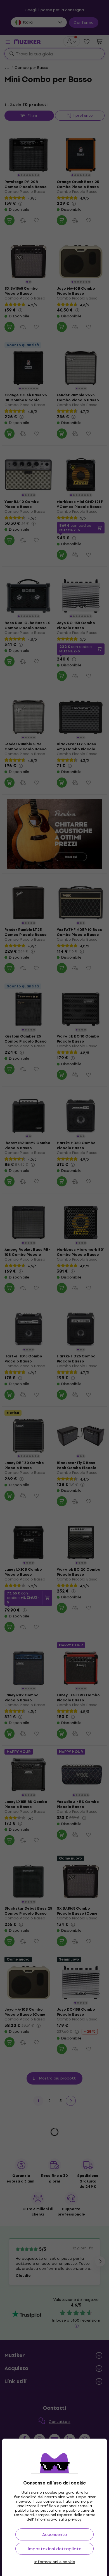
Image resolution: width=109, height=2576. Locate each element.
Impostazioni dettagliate (54, 2549)
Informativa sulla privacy (58, 2519)
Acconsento (55, 2534)
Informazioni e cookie (55, 2562)
